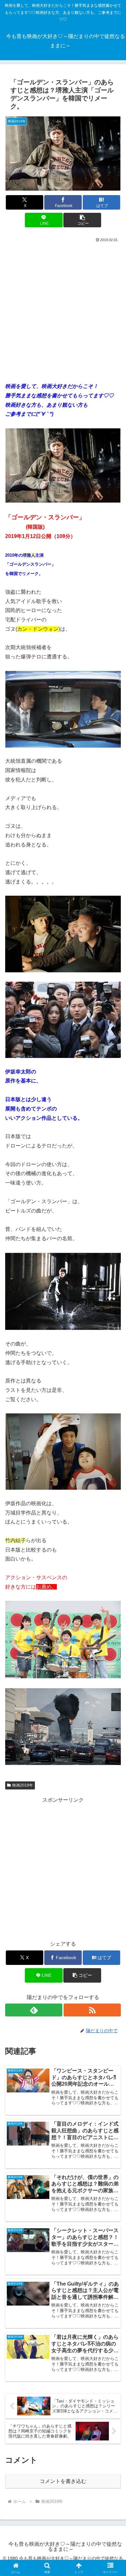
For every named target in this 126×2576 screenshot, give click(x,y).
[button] (82, 220)
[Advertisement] (63, 310)
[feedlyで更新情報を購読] (34, 2010)
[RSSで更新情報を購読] (92, 2010)
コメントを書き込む (63, 2481)
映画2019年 (23, 1785)
